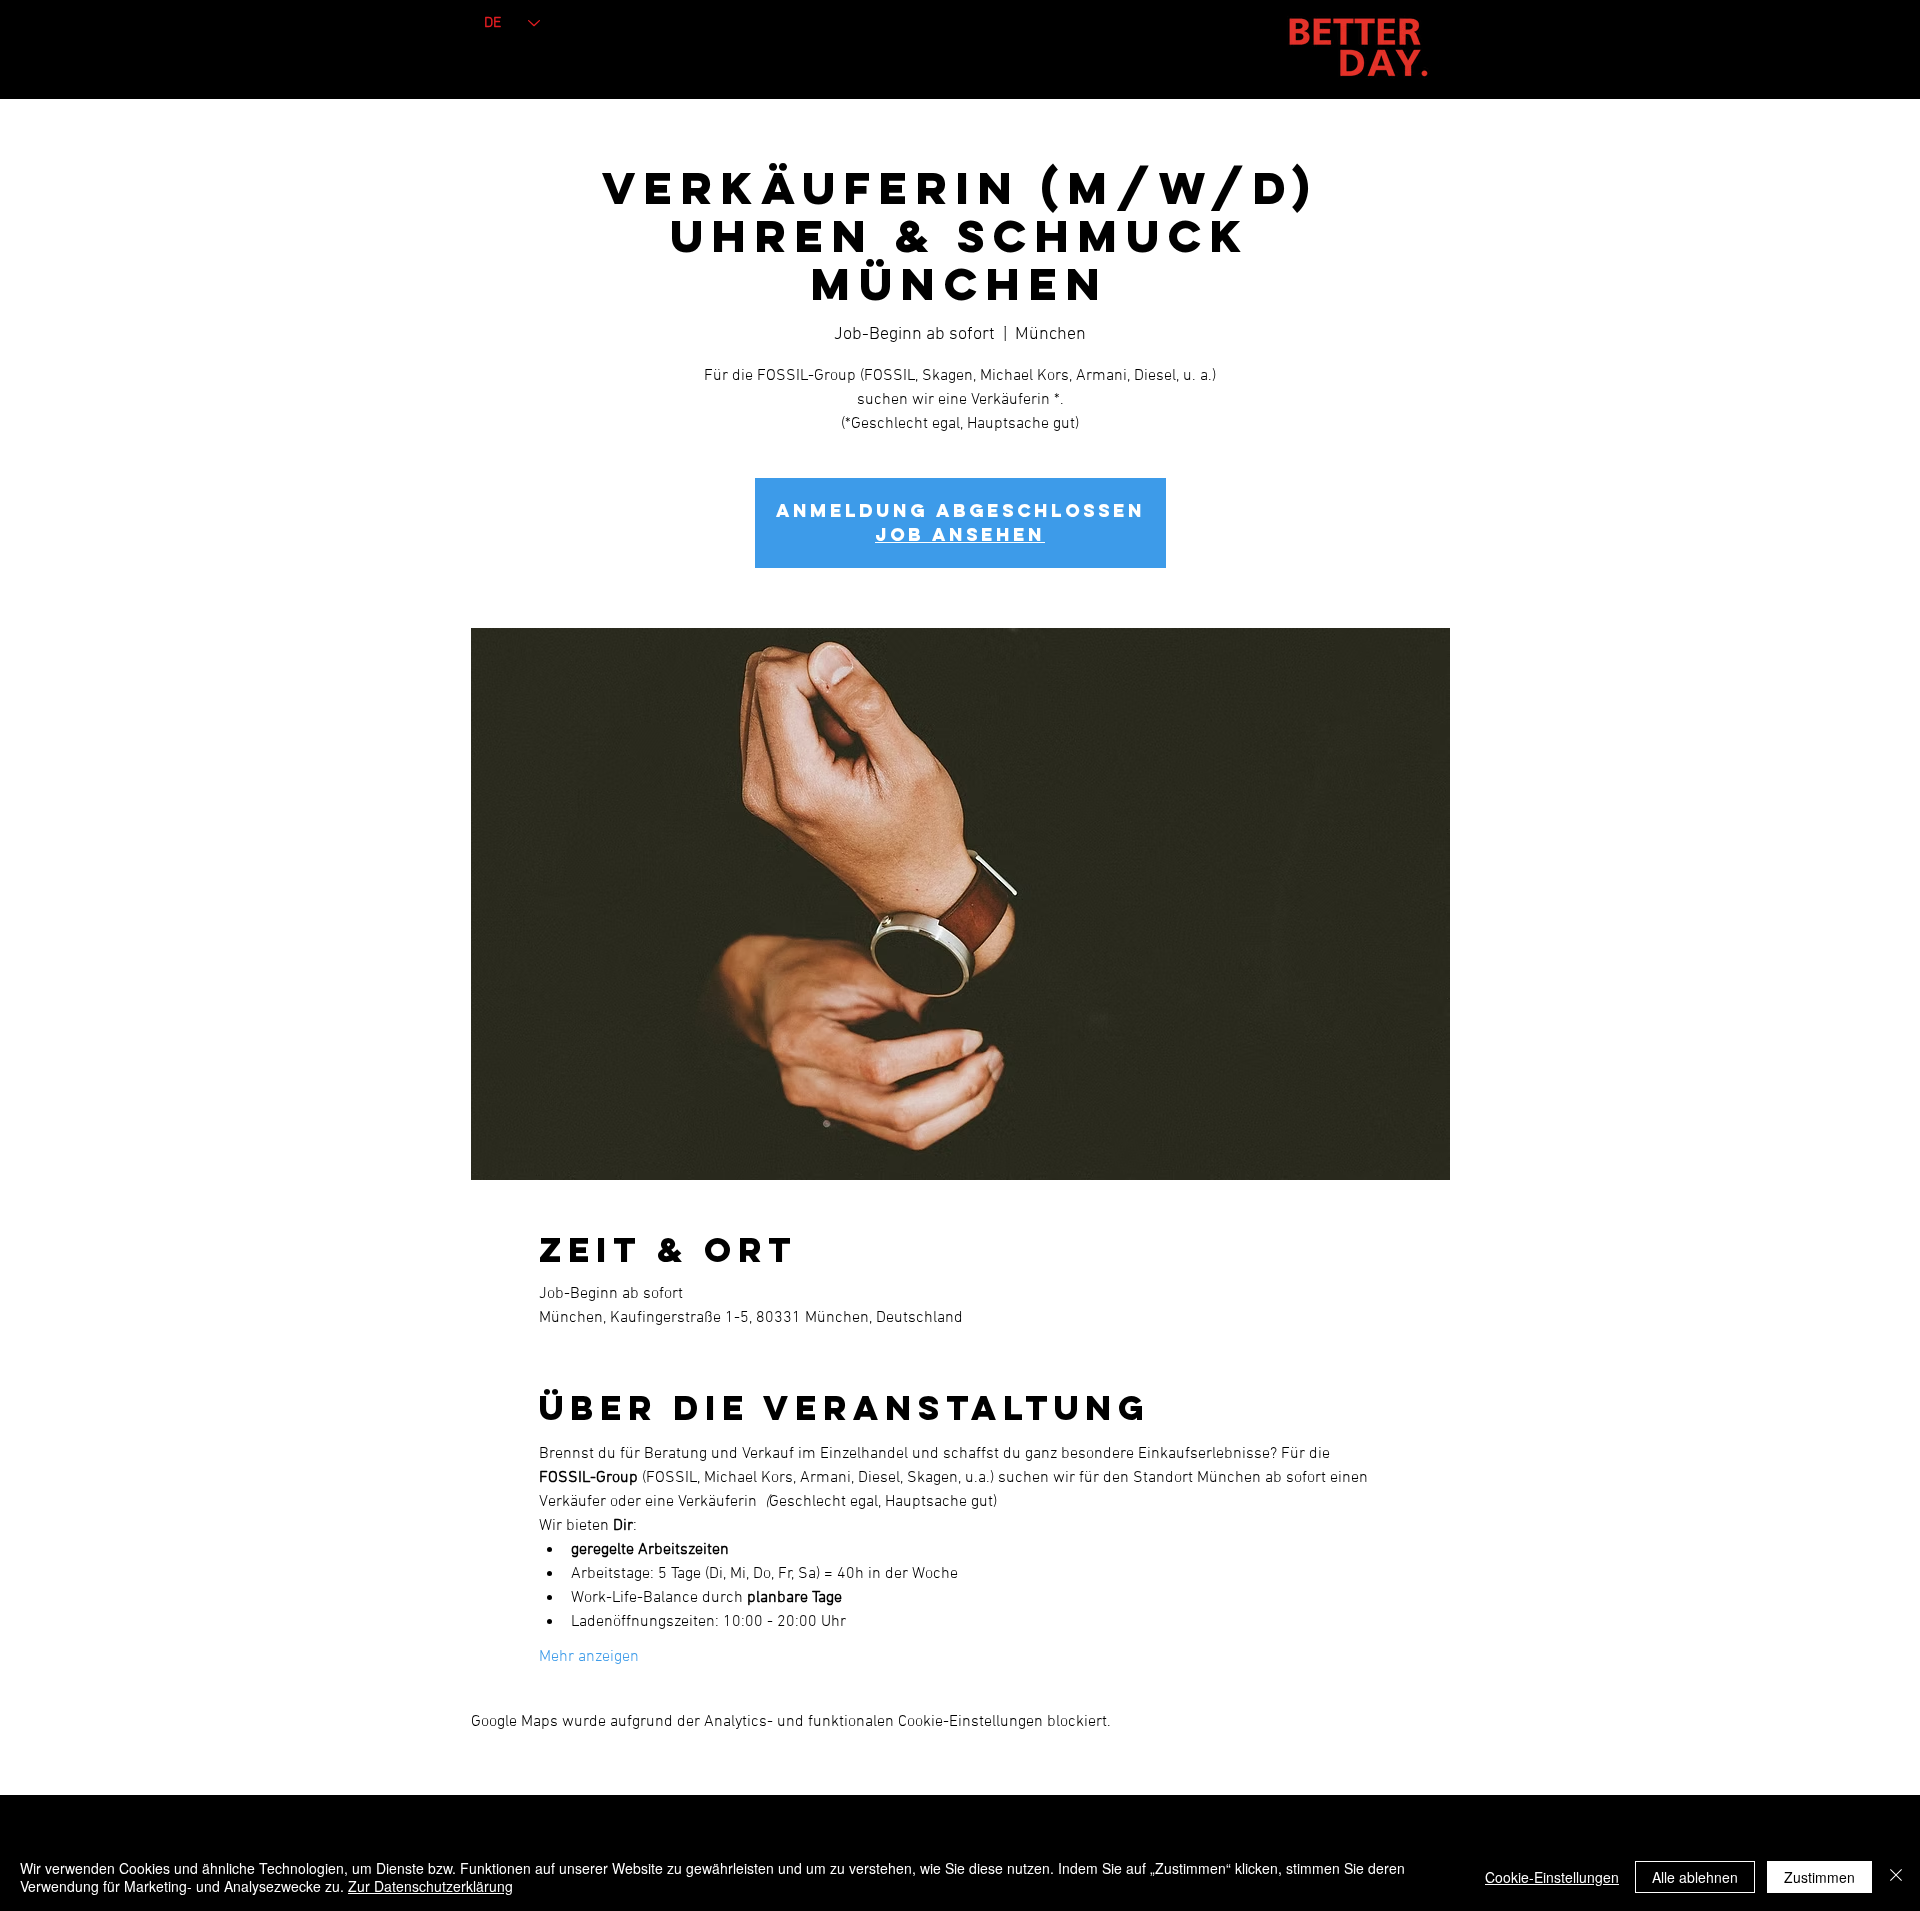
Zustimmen (1819, 1877)
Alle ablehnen (1695, 1877)
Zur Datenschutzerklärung (430, 1886)
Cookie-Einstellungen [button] (1552, 1877)
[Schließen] (1896, 1877)
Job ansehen (960, 534)
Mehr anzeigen (589, 1657)
